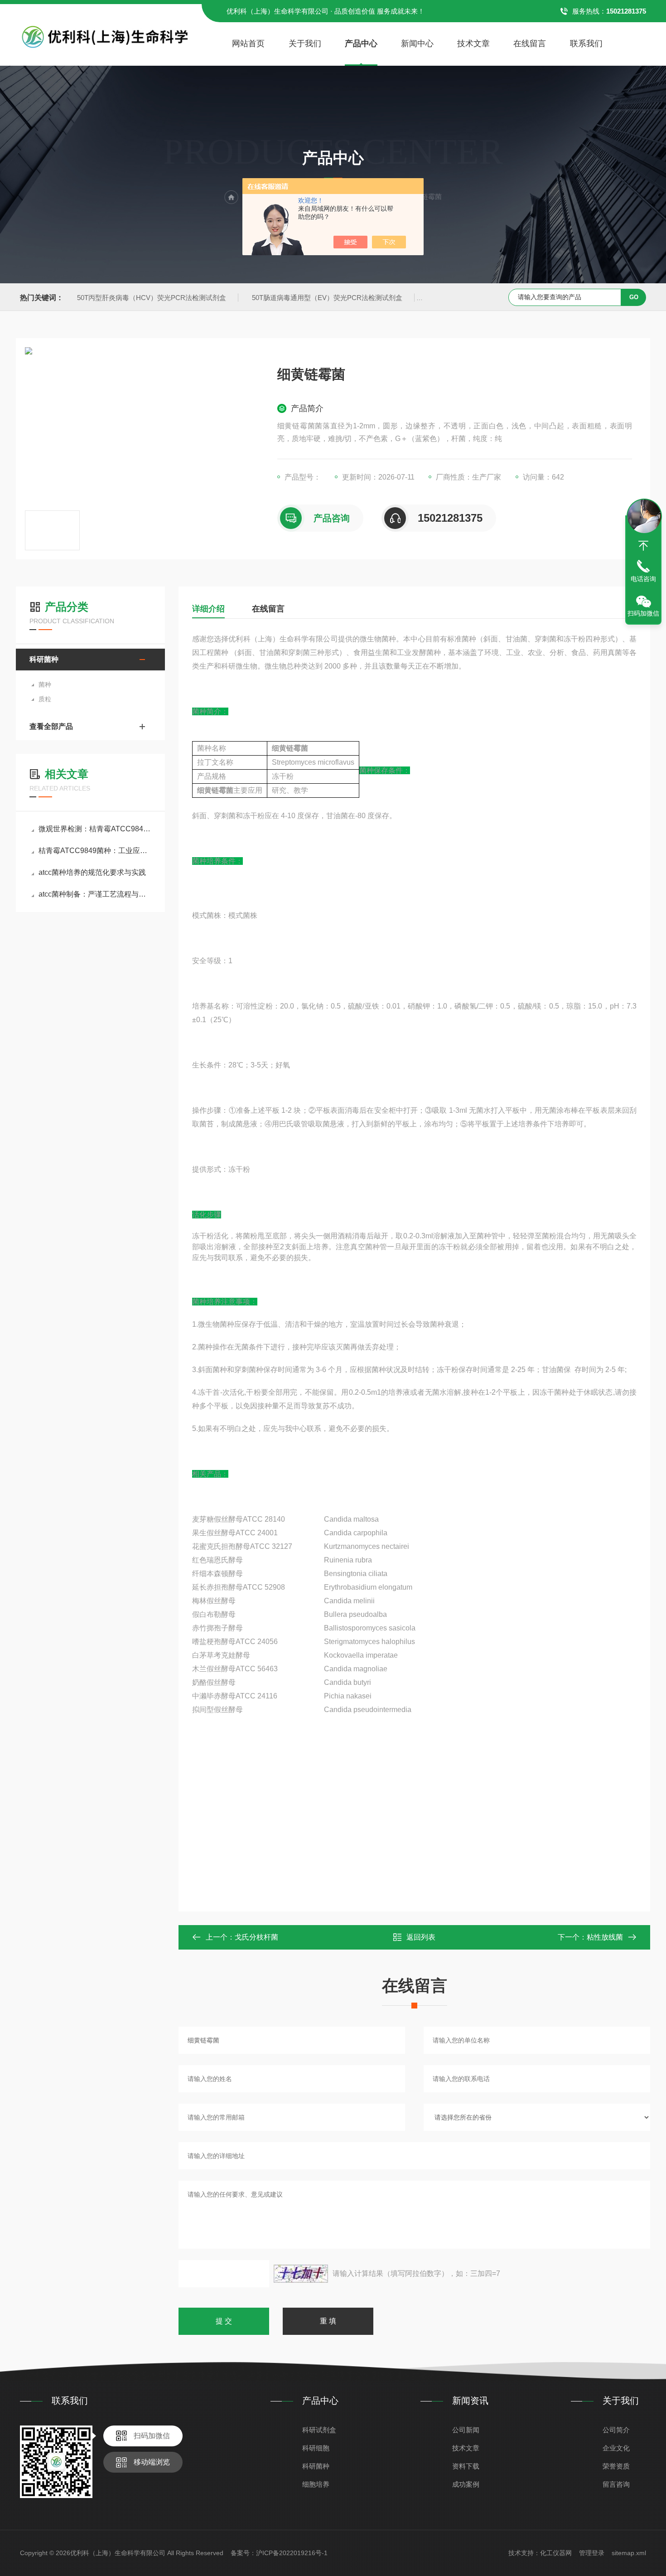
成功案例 (466, 2484)
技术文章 (473, 44)
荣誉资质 (616, 2466)
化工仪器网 (556, 2553)
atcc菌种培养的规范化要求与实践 (92, 872)
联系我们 (586, 44)
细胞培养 (316, 2484)
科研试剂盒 (319, 2430)
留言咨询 (616, 2484)
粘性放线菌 (605, 1937)
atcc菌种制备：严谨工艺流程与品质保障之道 (95, 894)
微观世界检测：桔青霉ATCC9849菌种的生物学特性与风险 (95, 829)
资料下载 (466, 2466)
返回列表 (421, 1937)
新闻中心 (417, 44)
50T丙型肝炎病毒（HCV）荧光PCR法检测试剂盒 (152, 298)
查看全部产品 (51, 726)
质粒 (45, 699)
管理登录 (592, 2553)
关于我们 (305, 44)
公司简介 (616, 2430)
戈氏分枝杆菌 (256, 1937)
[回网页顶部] (643, 546)
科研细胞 (316, 2448)
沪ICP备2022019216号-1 (292, 2553)
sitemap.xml (629, 2553)
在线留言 (530, 44)
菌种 (45, 684)
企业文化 (616, 2448)
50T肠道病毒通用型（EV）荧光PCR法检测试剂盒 (327, 298)
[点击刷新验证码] (301, 2274)
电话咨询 (643, 579)
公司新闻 (466, 2430)
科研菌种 (44, 659)
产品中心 (361, 44)
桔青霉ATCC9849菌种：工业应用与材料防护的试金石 (95, 851)
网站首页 (248, 44)
